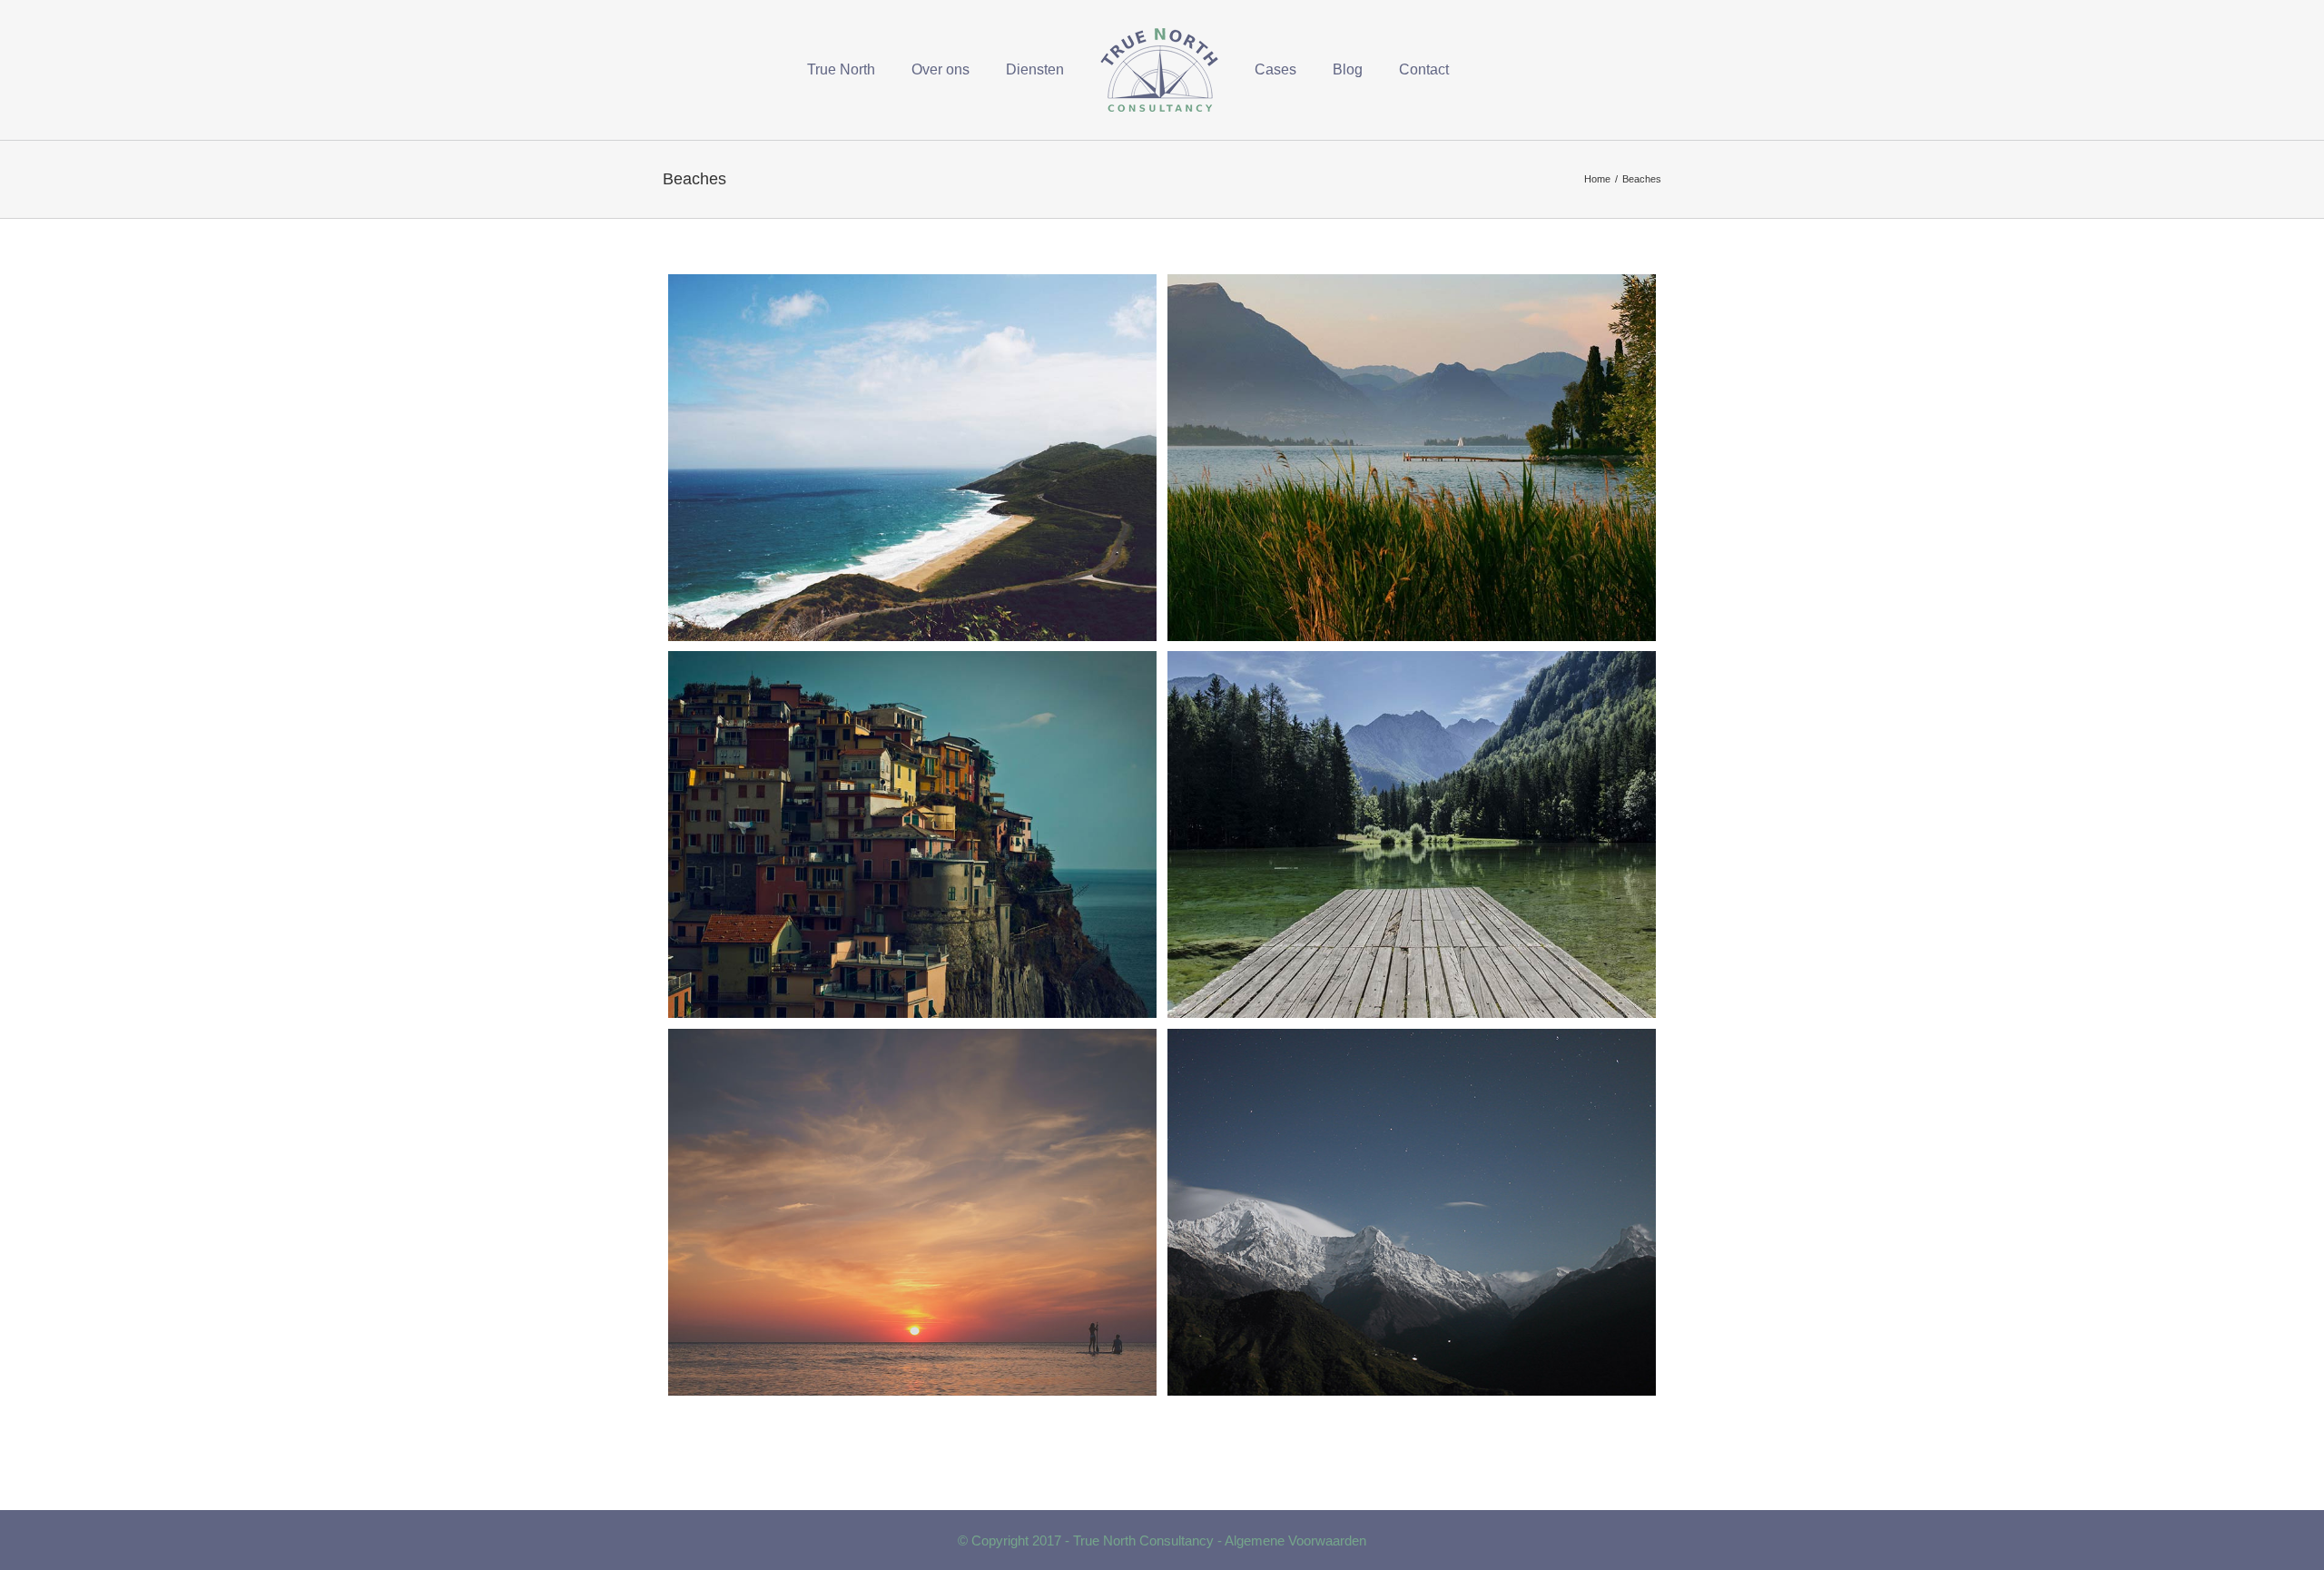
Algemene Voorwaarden (1295, 1540)
